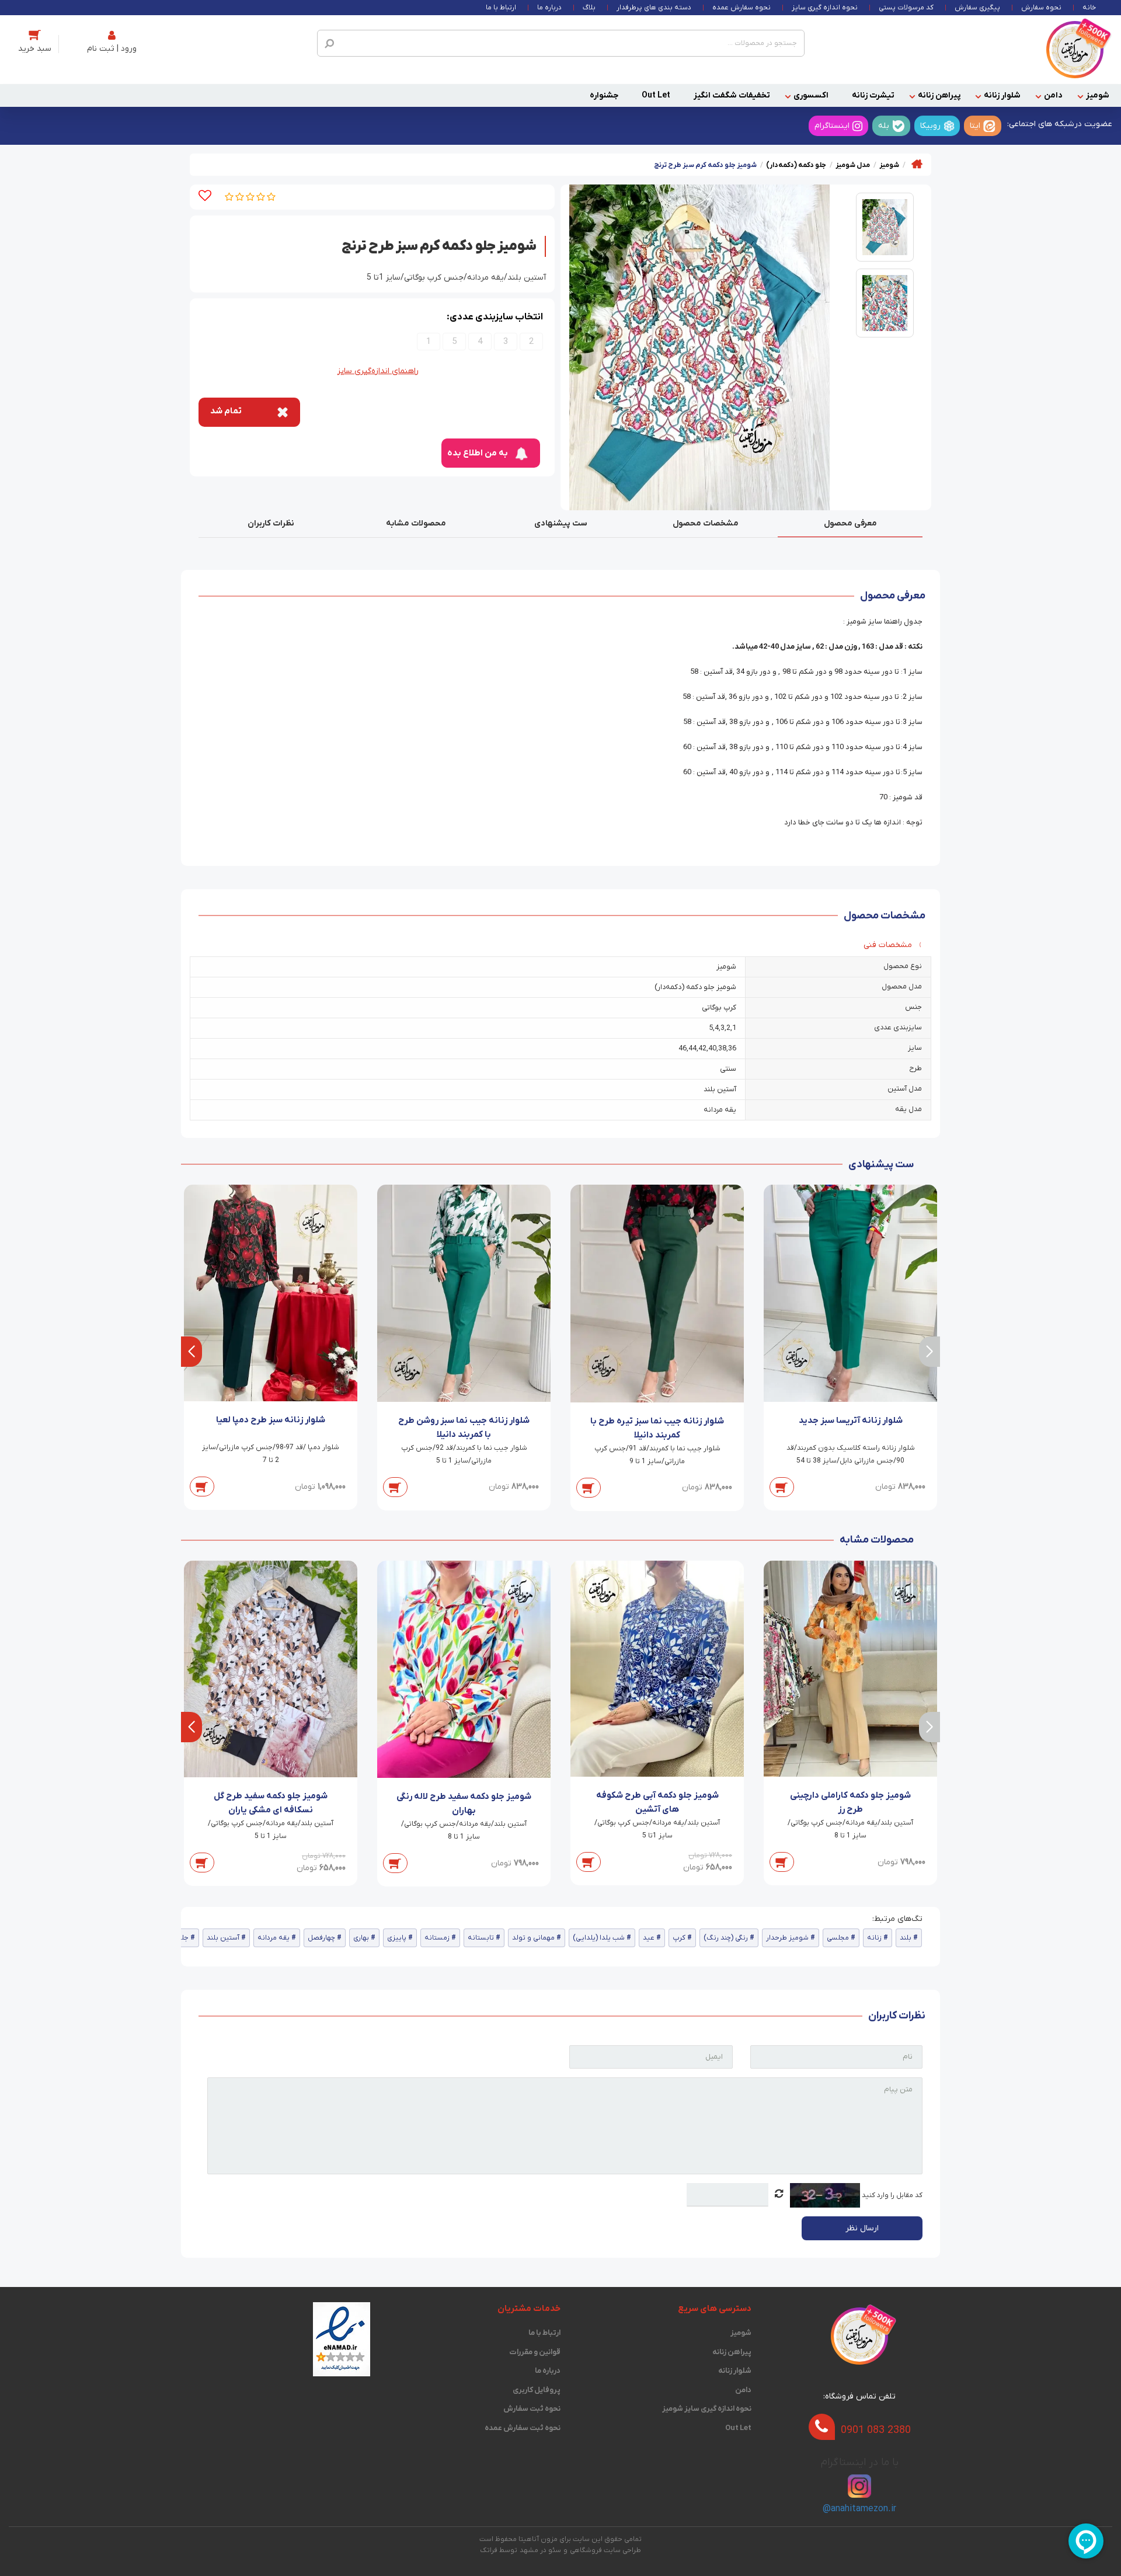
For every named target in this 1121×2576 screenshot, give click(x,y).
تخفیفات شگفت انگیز (732, 95)
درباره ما (549, 8)
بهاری (361, 1938)
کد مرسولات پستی (906, 8)
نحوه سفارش (1041, 8)
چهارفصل (321, 1938)
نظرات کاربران (271, 523)
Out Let (656, 95)
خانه (1089, 8)
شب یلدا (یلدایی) (599, 1938)
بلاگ (589, 8)
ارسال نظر (862, 2228)
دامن (1053, 95)
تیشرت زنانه (873, 95)
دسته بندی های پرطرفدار (654, 8)
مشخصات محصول (706, 523)
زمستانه (437, 1938)
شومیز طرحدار (787, 1938)
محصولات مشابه (416, 523)
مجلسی (838, 1938)
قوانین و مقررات (535, 2352)
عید (649, 1938)
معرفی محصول (850, 523)
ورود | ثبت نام (112, 49)
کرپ (679, 1938)
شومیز (1098, 95)
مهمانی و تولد (533, 1938)
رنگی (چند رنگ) (726, 1938)
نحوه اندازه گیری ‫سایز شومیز (707, 2409)
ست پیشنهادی (561, 523)
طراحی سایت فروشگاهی (605, 2550)
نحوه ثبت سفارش (532, 2409)
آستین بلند (223, 1938)
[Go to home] (917, 164)
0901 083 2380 (876, 2430)
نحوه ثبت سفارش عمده (523, 2428)
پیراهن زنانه (939, 95)
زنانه (874, 1938)
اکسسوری (811, 95)
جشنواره (604, 95)
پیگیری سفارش (977, 8)
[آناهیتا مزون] (1075, 49)
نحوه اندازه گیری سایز (825, 8)
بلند (906, 1938)
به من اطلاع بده (478, 453)
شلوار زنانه (1002, 95)
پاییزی (397, 1938)
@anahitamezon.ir (859, 2509)
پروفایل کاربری (537, 2390)
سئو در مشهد (540, 2550)
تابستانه (481, 1938)
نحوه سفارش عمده (741, 8)
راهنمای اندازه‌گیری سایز (378, 371)
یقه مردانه (274, 1938)
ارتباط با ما (501, 8)
